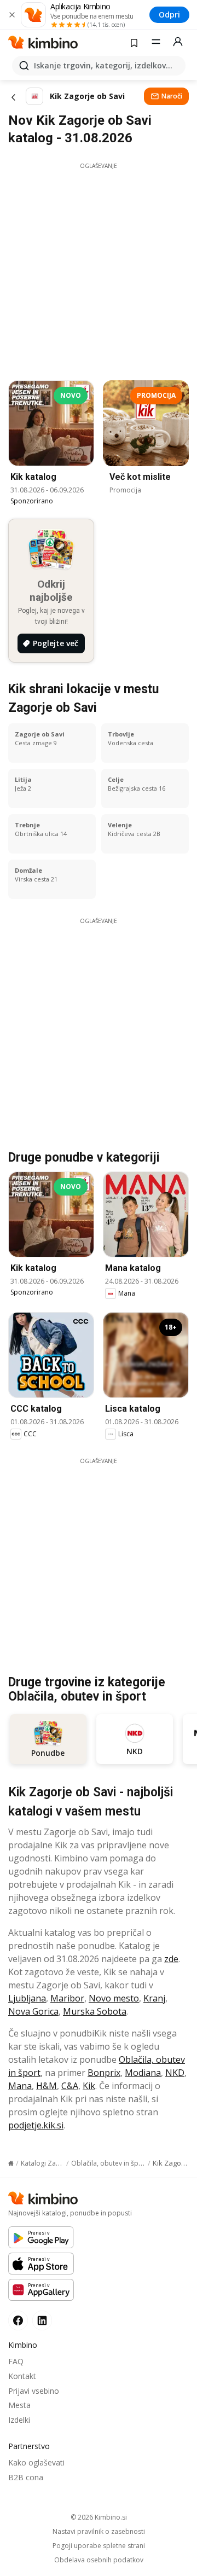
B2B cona (26, 2477)
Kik (89, 2086)
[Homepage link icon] (11, 2163)
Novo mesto (114, 1998)
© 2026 (99, 2517)
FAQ (16, 2361)
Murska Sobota (95, 2011)
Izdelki (19, 2420)
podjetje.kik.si (36, 2125)
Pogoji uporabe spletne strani (99, 2546)
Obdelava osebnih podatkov (99, 2560)
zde (171, 1959)
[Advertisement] (99, 269)
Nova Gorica (33, 2011)
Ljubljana (27, 1998)
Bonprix (104, 2073)
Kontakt (22, 2376)
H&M (47, 2086)
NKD (175, 2073)
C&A (70, 2086)
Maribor (67, 1998)
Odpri (169, 14)
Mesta (19, 2405)
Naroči (172, 96)
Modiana (143, 2073)
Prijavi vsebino (34, 2391)
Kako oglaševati (36, 2462)
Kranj (154, 1998)
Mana (20, 2086)
